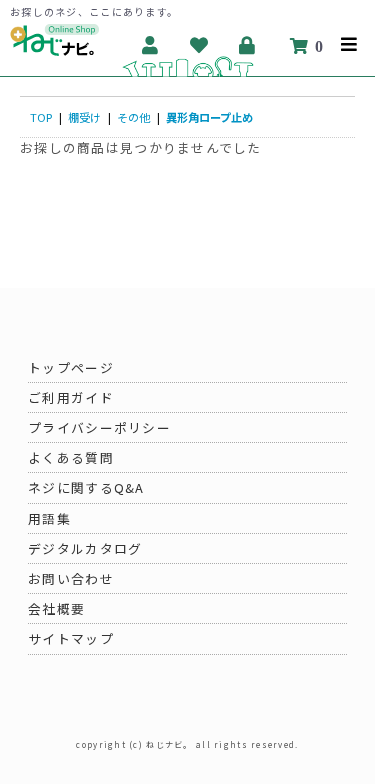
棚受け (84, 117)
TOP (41, 117)
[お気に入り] (199, 45)
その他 (133, 117)
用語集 (49, 518)
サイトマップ (71, 638)
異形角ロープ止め (209, 117)
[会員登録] (150, 45)
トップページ (71, 367)
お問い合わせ (71, 578)
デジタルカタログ (85, 548)
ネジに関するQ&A (86, 487)
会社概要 (56, 608)
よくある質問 (71, 457)
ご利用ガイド (71, 397)
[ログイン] (248, 45)
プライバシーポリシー (99, 427)
